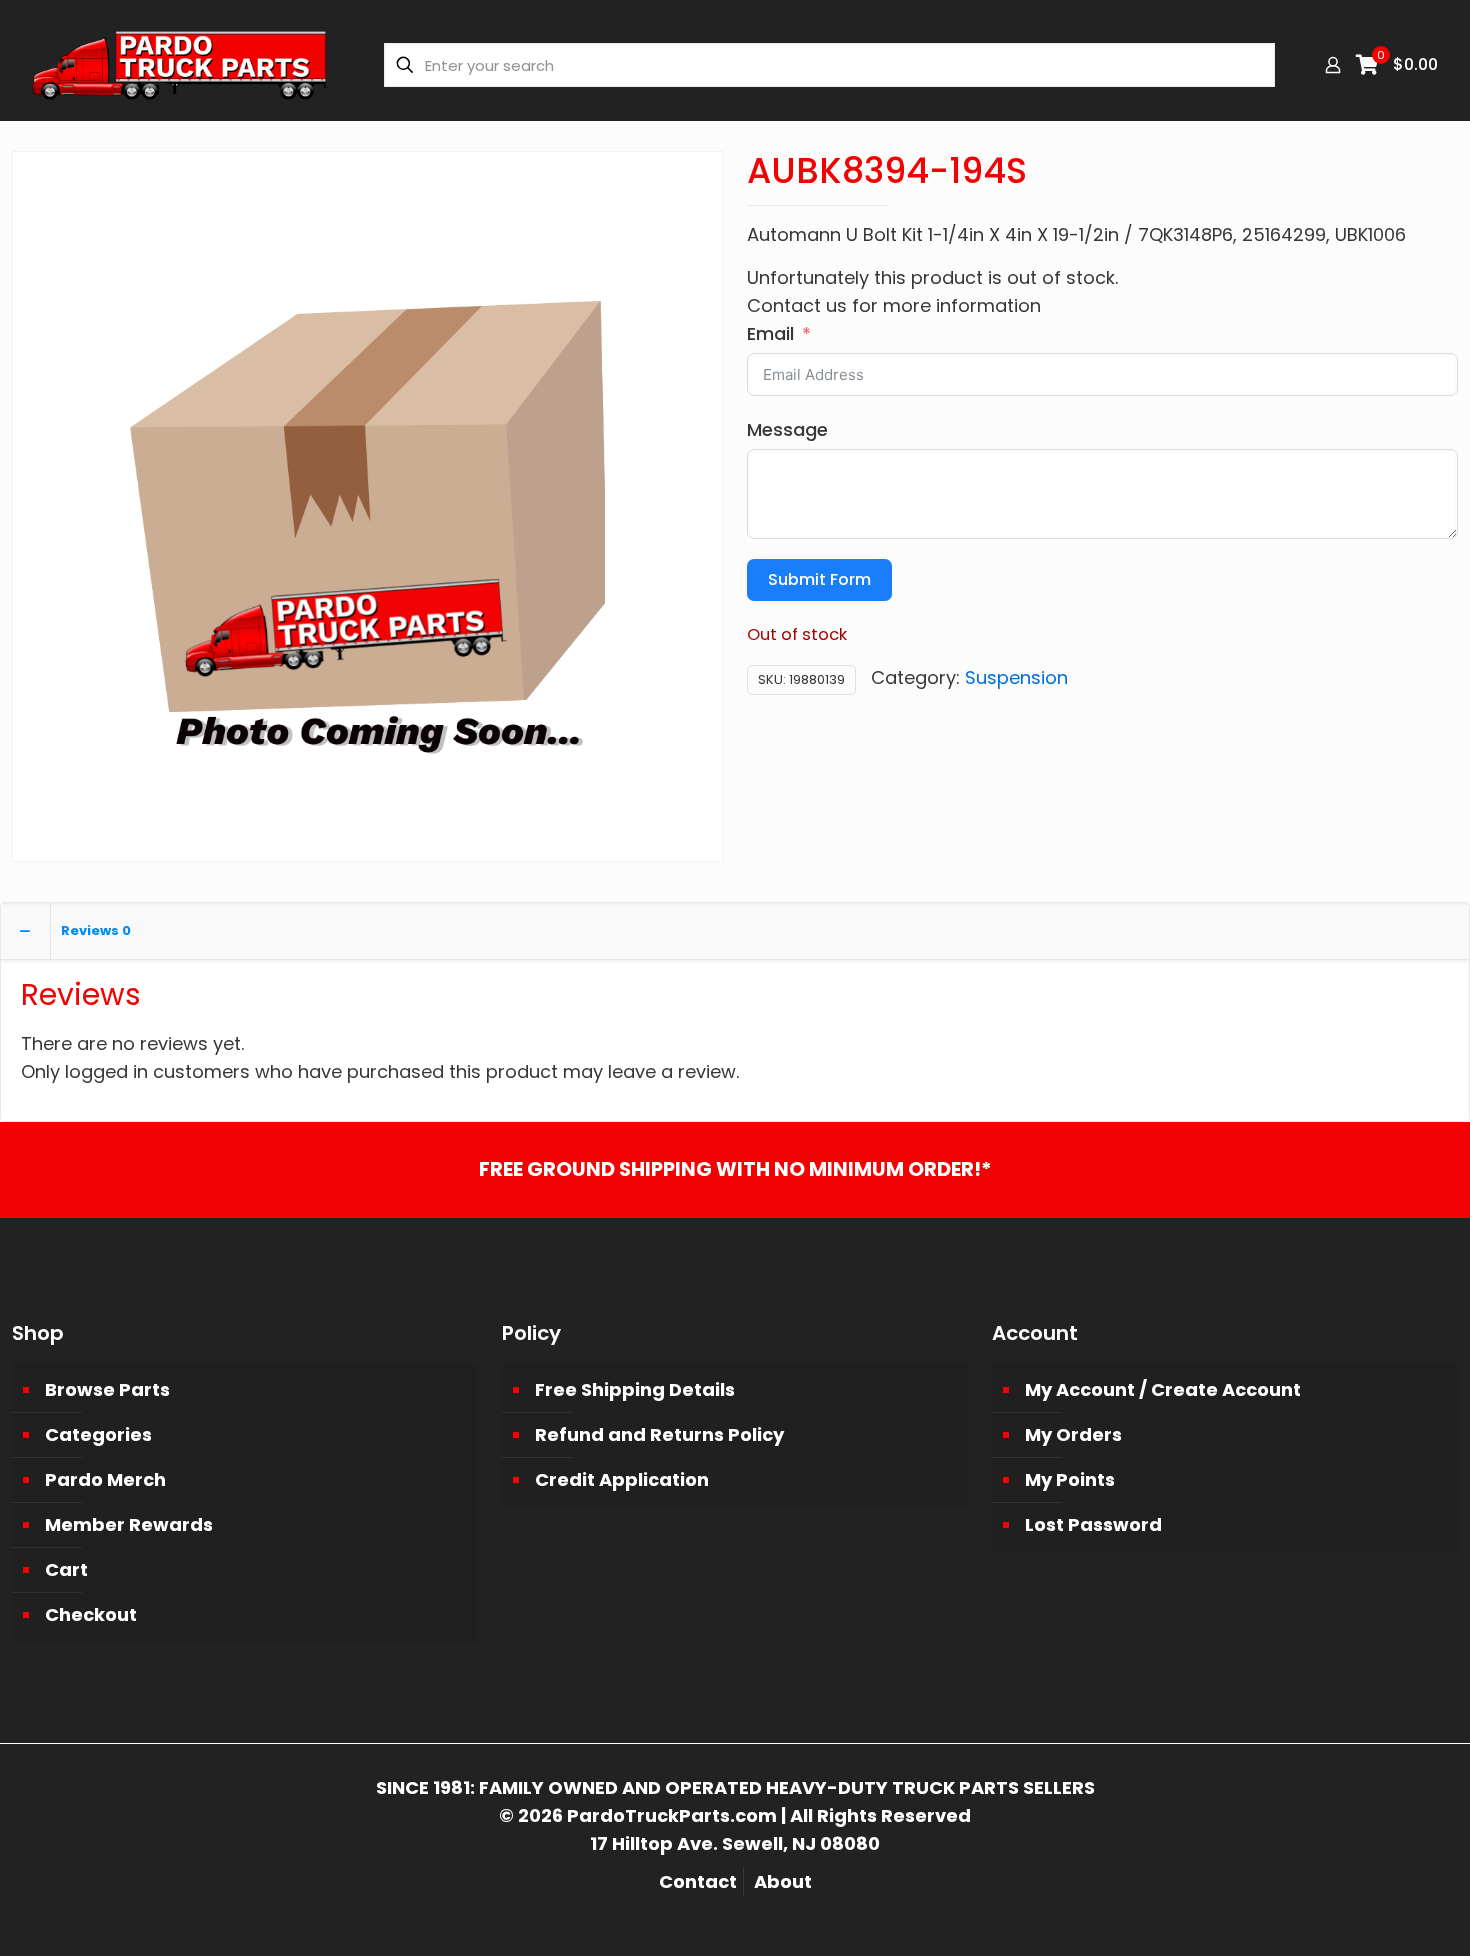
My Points (1070, 1479)
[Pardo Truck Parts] (180, 65)
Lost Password (1093, 1524)
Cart (66, 1569)
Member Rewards (129, 1524)
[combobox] (829, 65)
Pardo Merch (105, 1479)
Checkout (91, 1614)
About (783, 1881)
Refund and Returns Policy (659, 1434)
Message (787, 429)
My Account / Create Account (1163, 1389)
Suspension (1016, 677)
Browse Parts (107, 1389)
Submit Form (819, 579)
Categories (98, 1434)
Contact (698, 1881)
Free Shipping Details (635, 1389)
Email (770, 333)
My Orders (1073, 1434)
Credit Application (622, 1479)
